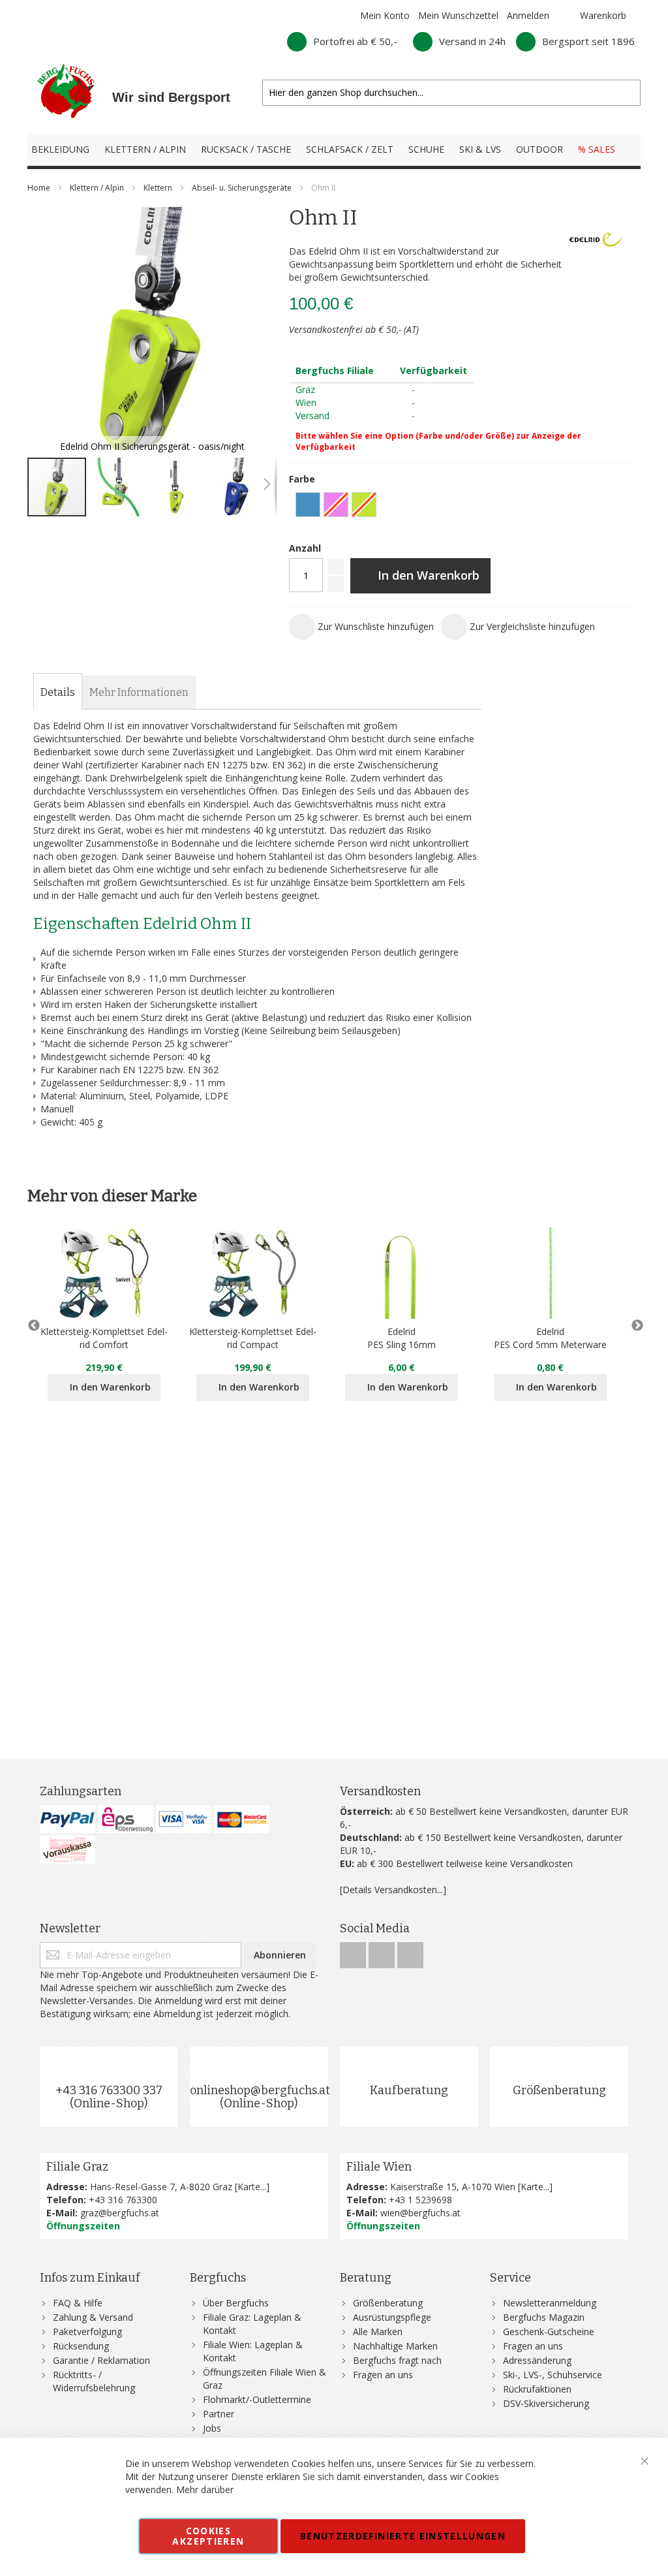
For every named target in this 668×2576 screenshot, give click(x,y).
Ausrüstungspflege (392, 2317)
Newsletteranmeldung (550, 2303)
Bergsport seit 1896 (588, 41)
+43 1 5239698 (420, 2200)
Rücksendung (81, 2346)
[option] (308, 505)
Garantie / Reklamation (101, 2360)
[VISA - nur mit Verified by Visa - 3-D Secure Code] (184, 1819)
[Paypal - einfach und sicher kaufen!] (68, 1819)
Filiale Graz (77, 2167)
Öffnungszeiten (83, 2226)
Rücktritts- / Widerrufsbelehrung (94, 2381)
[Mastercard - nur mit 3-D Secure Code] (242, 1819)
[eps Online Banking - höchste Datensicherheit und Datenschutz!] (126, 1819)
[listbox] (462, 506)
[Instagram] (383, 1952)
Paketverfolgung (87, 2332)
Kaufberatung (409, 2090)
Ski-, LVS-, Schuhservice (553, 2375)
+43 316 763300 (123, 2200)
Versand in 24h (472, 41)
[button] (117, 487)
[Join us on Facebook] (354, 1952)
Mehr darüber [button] (205, 2490)
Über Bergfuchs (236, 2303)
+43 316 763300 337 (109, 2090)
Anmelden (528, 15)
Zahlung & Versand (93, 2317)
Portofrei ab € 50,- (355, 41)
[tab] (58, 693)
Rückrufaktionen (537, 2389)
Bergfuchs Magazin (544, 2317)
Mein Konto (385, 15)
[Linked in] (410, 1952)
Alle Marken (378, 2332)
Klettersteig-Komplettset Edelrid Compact (253, 1338)
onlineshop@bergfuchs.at (260, 2090)
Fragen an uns (383, 2375)
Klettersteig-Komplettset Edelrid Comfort (104, 1338)
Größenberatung (559, 2090)
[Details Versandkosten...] (393, 1890)
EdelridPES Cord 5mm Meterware (550, 1338)
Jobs (212, 2428)
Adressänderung (537, 2360)
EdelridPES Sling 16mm (402, 1338)
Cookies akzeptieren (208, 2536)
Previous (34, 1326)
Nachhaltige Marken (395, 2346)
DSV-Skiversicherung (546, 2403)
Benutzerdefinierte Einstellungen (403, 2536)
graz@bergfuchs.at (120, 2213)
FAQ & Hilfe (78, 2303)
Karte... (252, 2187)
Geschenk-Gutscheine (549, 2332)
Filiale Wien (379, 2167)
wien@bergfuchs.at (420, 2213)
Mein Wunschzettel (458, 15)
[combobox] (451, 93)
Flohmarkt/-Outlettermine (257, 2399)
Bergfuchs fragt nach (397, 2360)
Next (634, 1326)
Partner (219, 2414)
